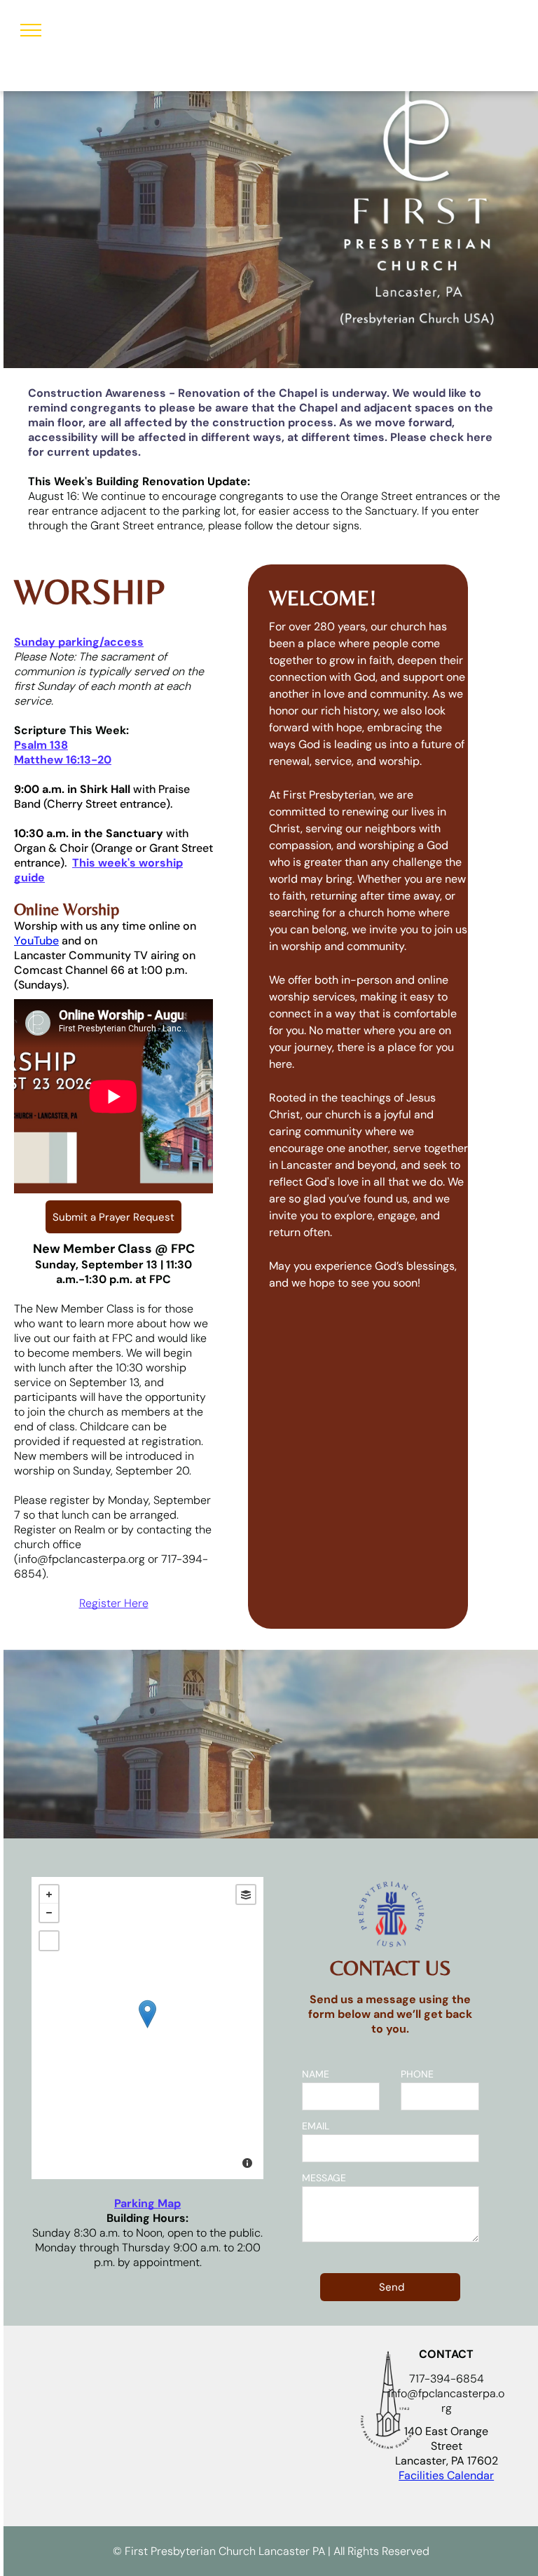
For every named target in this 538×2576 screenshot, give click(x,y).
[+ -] (147, 2028)
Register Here (114, 1603)
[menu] (31, 30)
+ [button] (49, 1894)
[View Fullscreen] (49, 1941)
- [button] (49, 1913)
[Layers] (246, 1894)
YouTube (36, 941)
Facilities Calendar (446, 2475)
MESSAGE (324, 2178)
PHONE (417, 2074)
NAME (316, 2074)
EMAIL (316, 2126)
